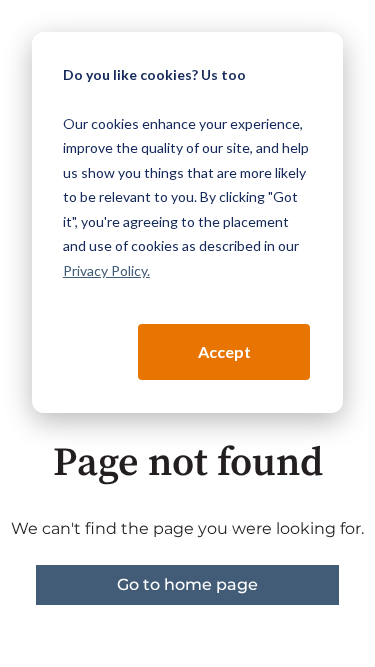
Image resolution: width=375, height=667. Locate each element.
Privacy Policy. (106, 270)
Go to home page (187, 584)
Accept (224, 351)
